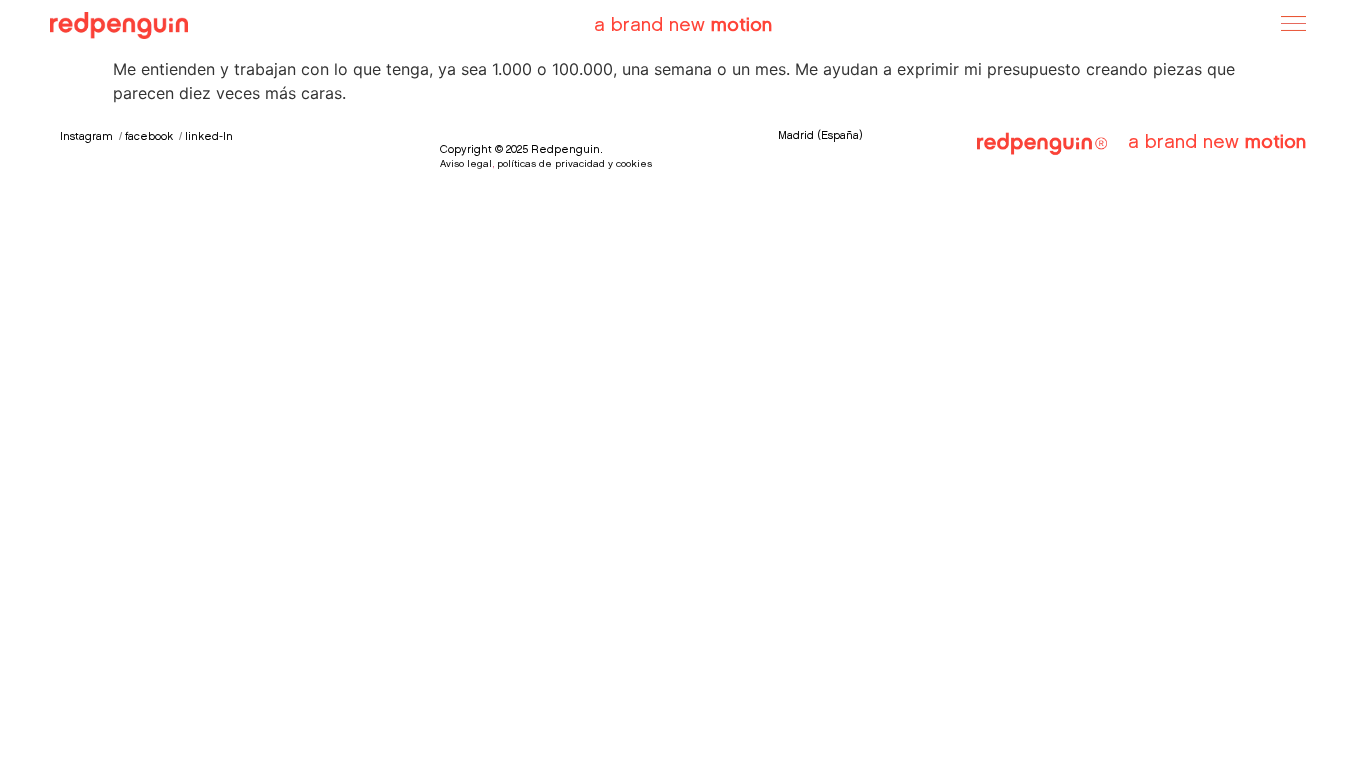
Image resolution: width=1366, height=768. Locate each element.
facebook (149, 137)
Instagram (86, 137)
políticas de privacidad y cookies (573, 165)
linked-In (209, 137)
